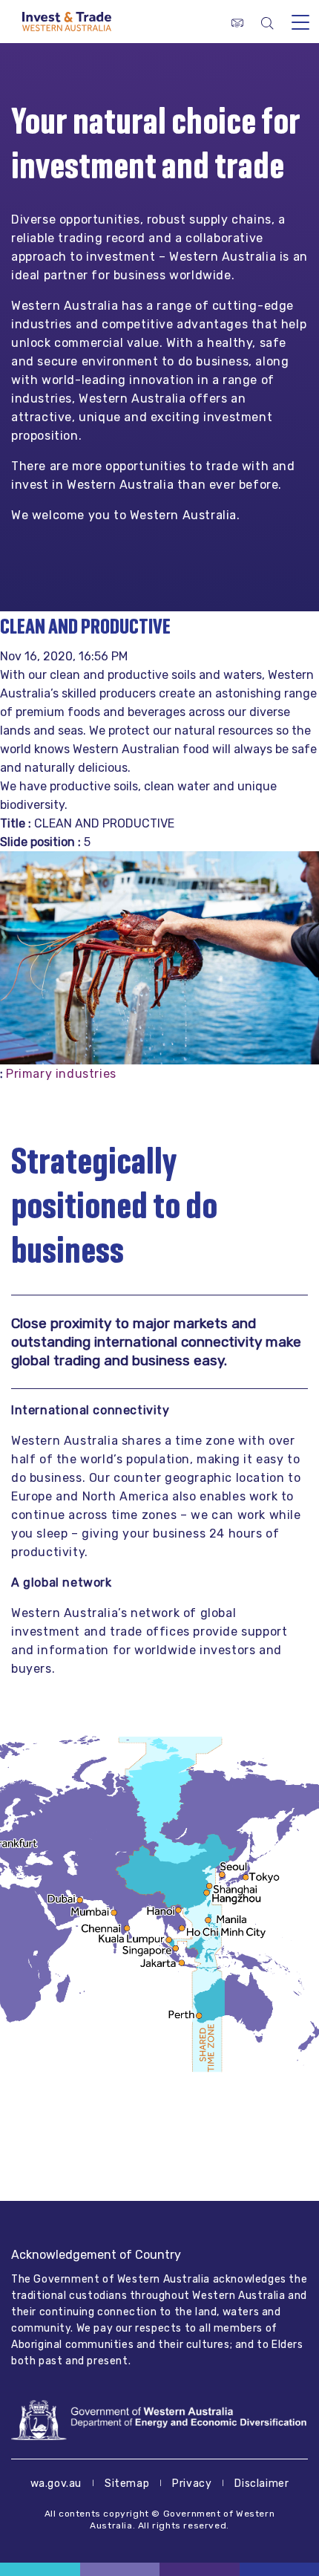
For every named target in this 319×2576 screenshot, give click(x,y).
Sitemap (127, 2484)
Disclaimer (262, 2484)
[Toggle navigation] (300, 22)
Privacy (192, 2484)
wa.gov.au (56, 2484)
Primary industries (61, 1074)
